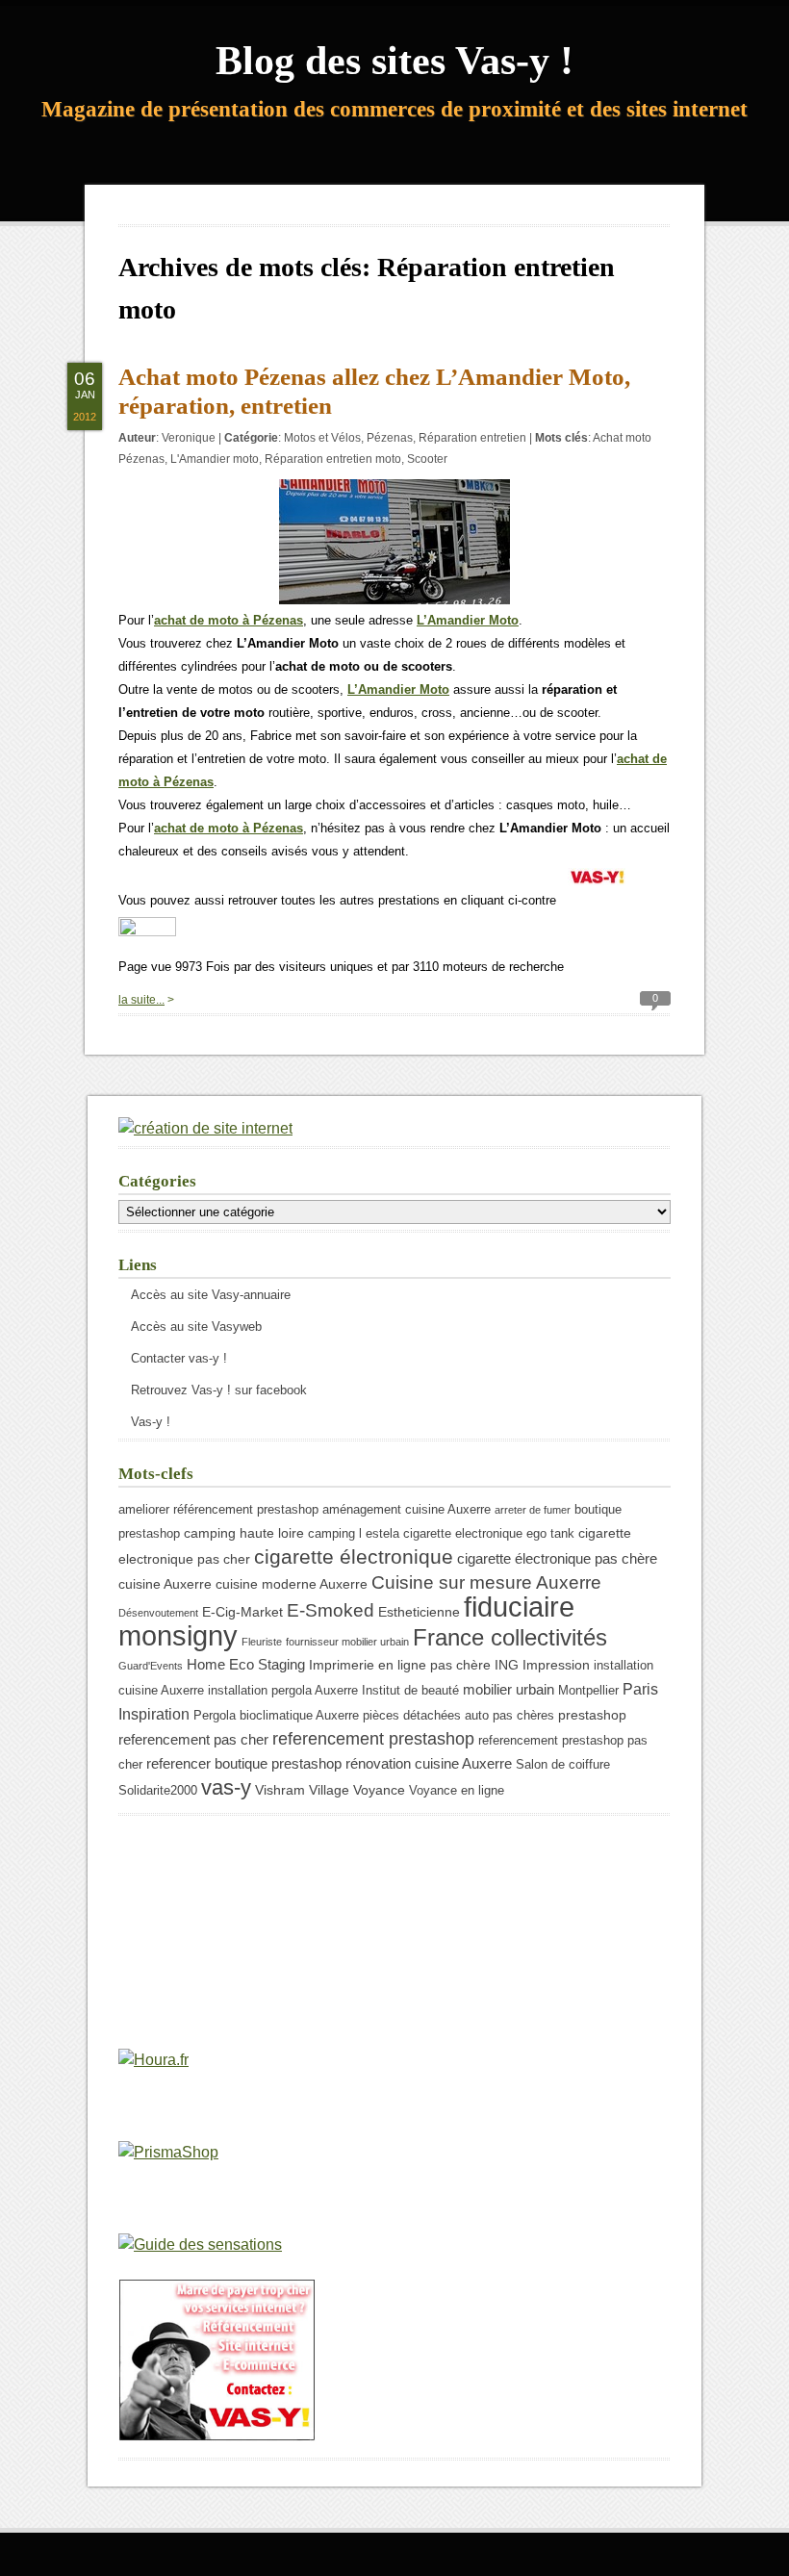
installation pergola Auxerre (283, 1691)
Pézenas (390, 438)
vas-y (226, 1787)
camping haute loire (244, 1533)
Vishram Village (302, 1790)
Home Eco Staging (246, 1664)
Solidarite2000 (158, 1791)
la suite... (141, 1000)
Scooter (427, 459)
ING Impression (542, 1665)
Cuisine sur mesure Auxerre (486, 1582)
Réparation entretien (472, 438)
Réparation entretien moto (333, 459)
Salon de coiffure (563, 1765)
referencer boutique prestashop (244, 1763)
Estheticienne (419, 1612)
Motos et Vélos (322, 438)
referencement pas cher (193, 1739)
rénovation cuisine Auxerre (429, 1763)
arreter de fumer (533, 1510)
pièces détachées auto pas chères (458, 1716)
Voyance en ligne (457, 1791)
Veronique (189, 438)
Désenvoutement (158, 1613)
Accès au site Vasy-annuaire (211, 1295)
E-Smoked (331, 1610)
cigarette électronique (354, 1556)
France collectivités (510, 1637)
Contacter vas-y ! (179, 1358)
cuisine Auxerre (165, 1584)
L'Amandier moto (215, 459)
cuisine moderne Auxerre (292, 1584)
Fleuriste (262, 1642)
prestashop (592, 1715)
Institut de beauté (410, 1691)
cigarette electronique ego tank (489, 1534)
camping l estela (354, 1534)
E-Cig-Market (242, 1612)
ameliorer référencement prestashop (218, 1510)
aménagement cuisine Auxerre (407, 1510)
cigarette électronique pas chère (557, 1558)
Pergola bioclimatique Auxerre (276, 1716)
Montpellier (588, 1691)
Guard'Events (151, 1666)
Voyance (379, 1790)
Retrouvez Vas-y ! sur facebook (219, 1390)
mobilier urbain (509, 1689)
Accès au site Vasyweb (196, 1326)
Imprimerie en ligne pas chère (400, 1665)
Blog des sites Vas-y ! (394, 61)
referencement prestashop (373, 1739)
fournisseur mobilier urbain (347, 1642)
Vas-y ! (151, 1422)
